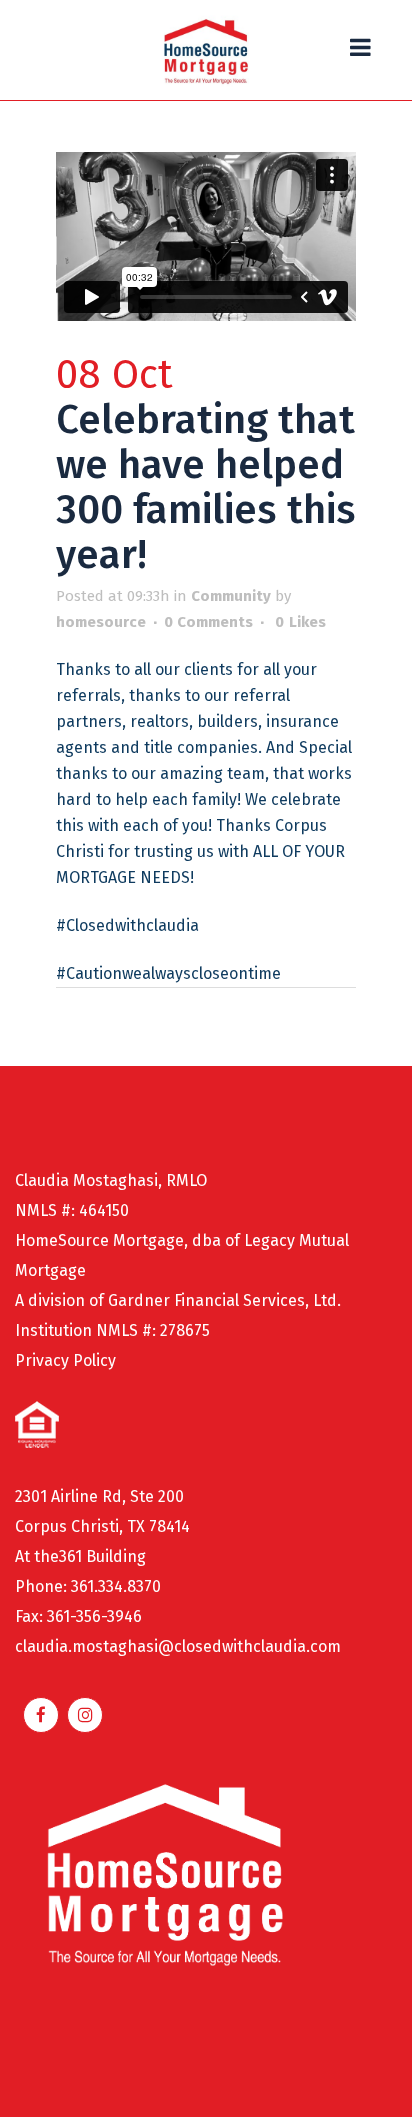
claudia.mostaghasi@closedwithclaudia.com (178, 1646)
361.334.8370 (116, 1586)
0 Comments (208, 622)
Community (231, 596)
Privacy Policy (65, 1360)
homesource (101, 622)
